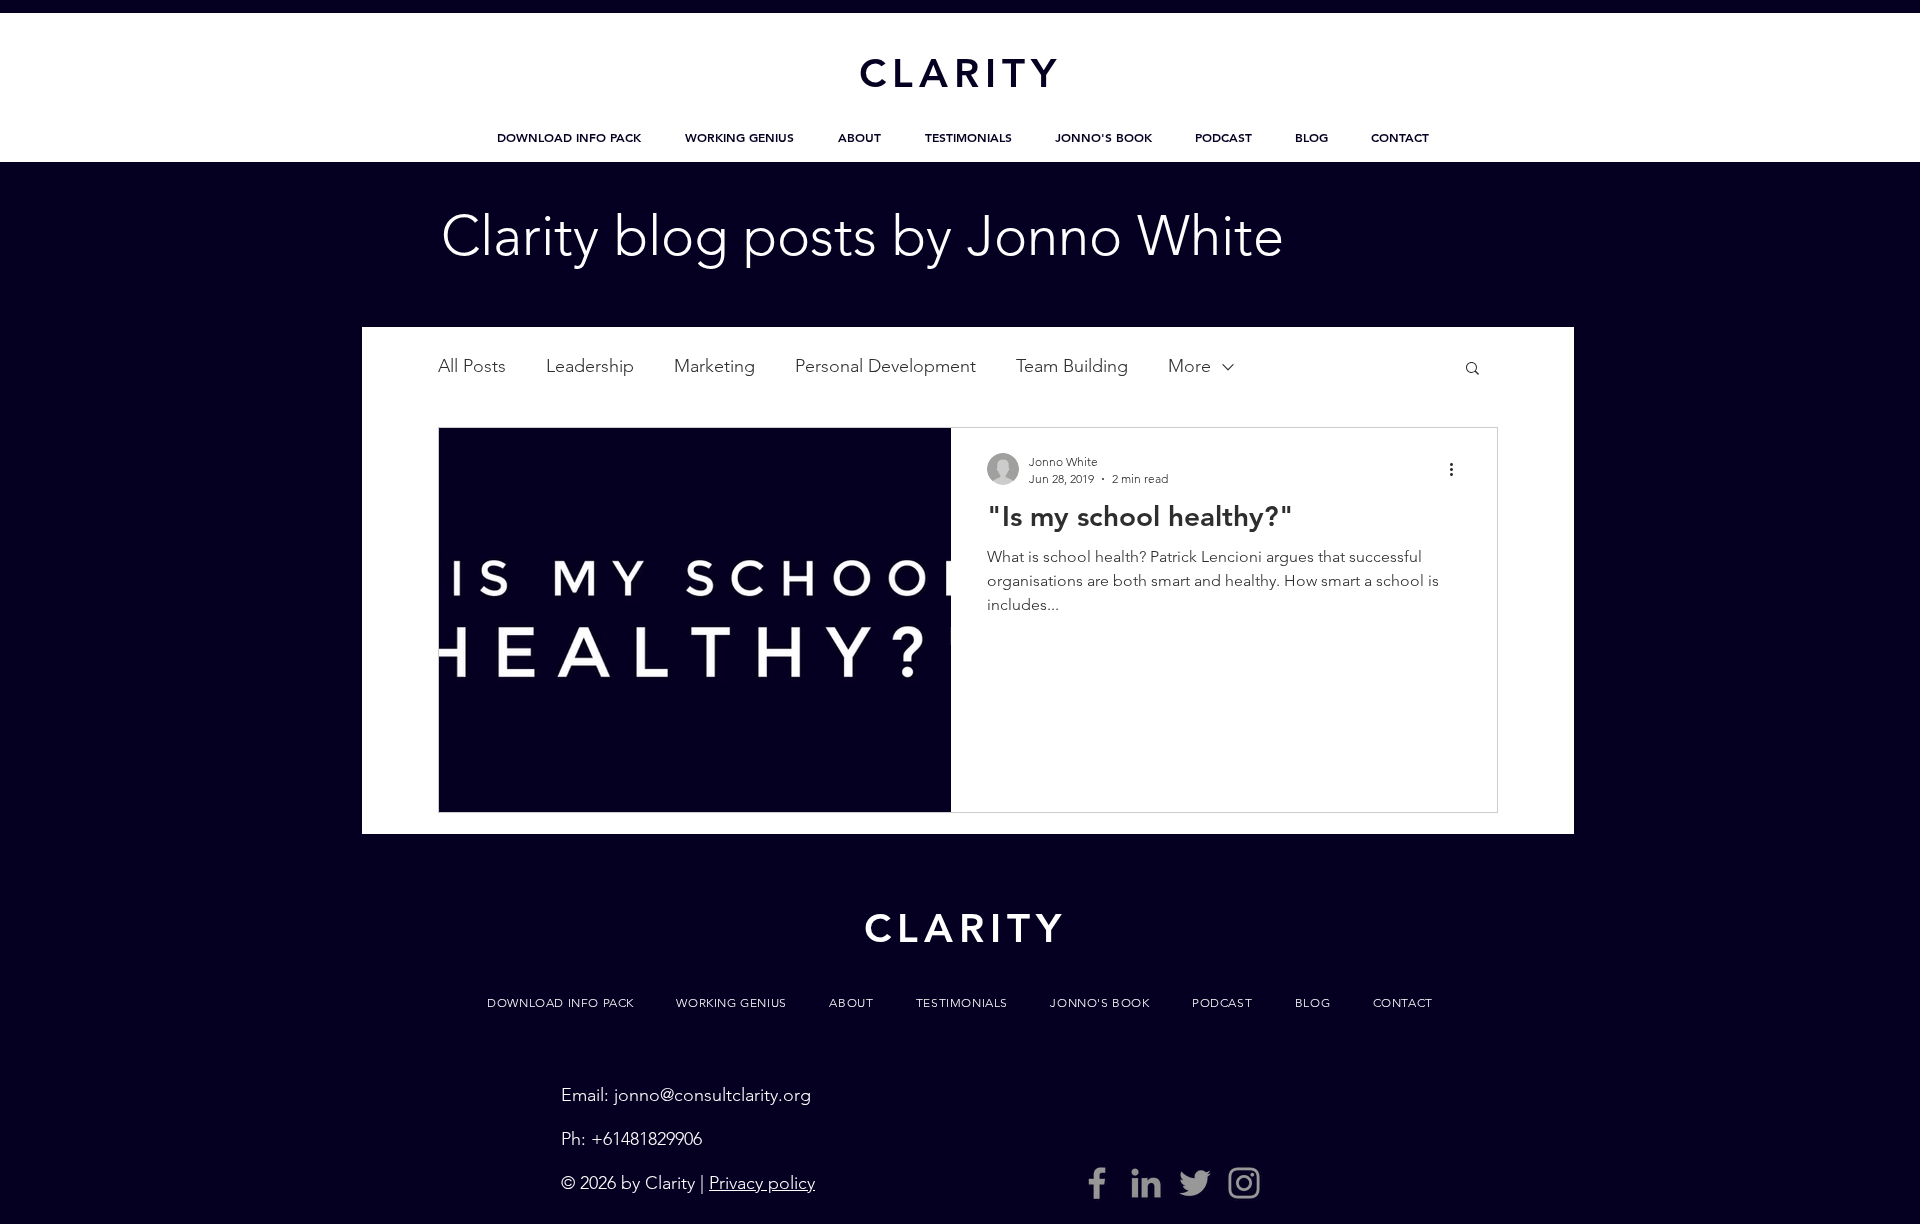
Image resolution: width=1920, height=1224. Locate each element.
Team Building (1072, 366)
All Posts (472, 366)
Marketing (714, 366)
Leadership (590, 366)
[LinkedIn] (1146, 1183)
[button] (569, 137)
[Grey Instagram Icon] (1244, 1183)
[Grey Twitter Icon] (1195, 1183)
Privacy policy (762, 1183)
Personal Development (885, 366)
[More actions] (1458, 469)
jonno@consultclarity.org (712, 1095)
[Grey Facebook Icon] (1097, 1183)
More (1189, 366)
